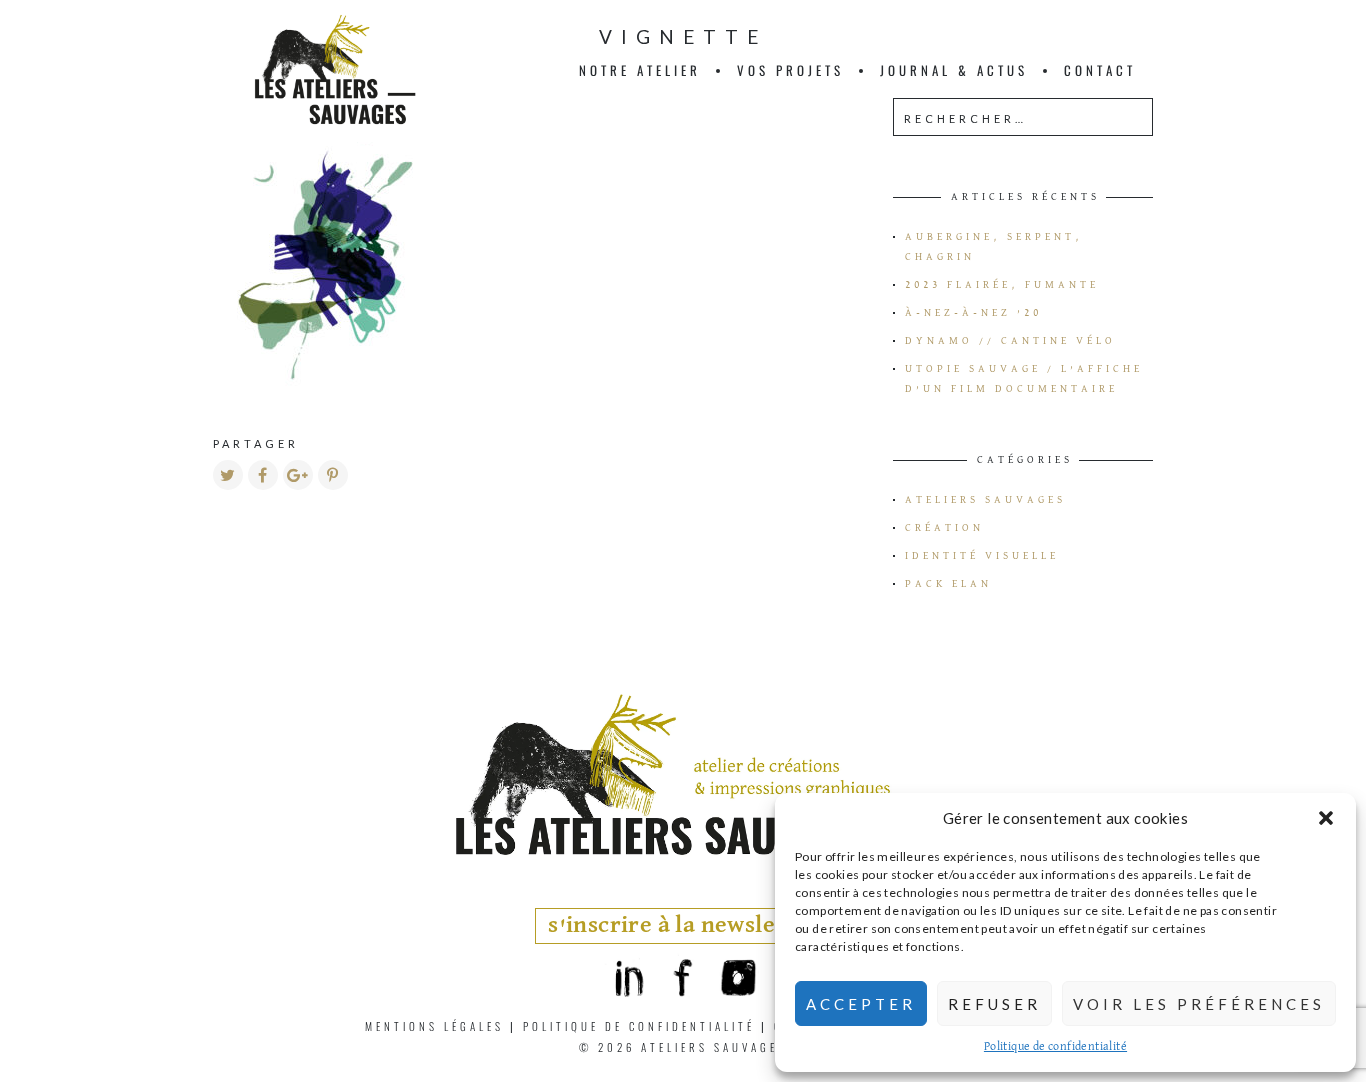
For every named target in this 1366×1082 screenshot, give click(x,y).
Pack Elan (948, 584)
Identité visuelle (982, 556)
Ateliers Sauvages (985, 500)
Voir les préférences (1199, 1004)
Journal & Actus (954, 70)
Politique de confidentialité (1055, 1047)
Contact (1100, 70)
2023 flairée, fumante (1002, 285)
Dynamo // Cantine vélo (1010, 341)
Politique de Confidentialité (639, 1026)
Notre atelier (640, 70)
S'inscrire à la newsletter (682, 925)
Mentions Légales (434, 1026)
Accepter (861, 1004)
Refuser (994, 1004)
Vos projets (790, 70)
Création (944, 528)
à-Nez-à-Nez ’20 (973, 313)
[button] (1326, 818)
